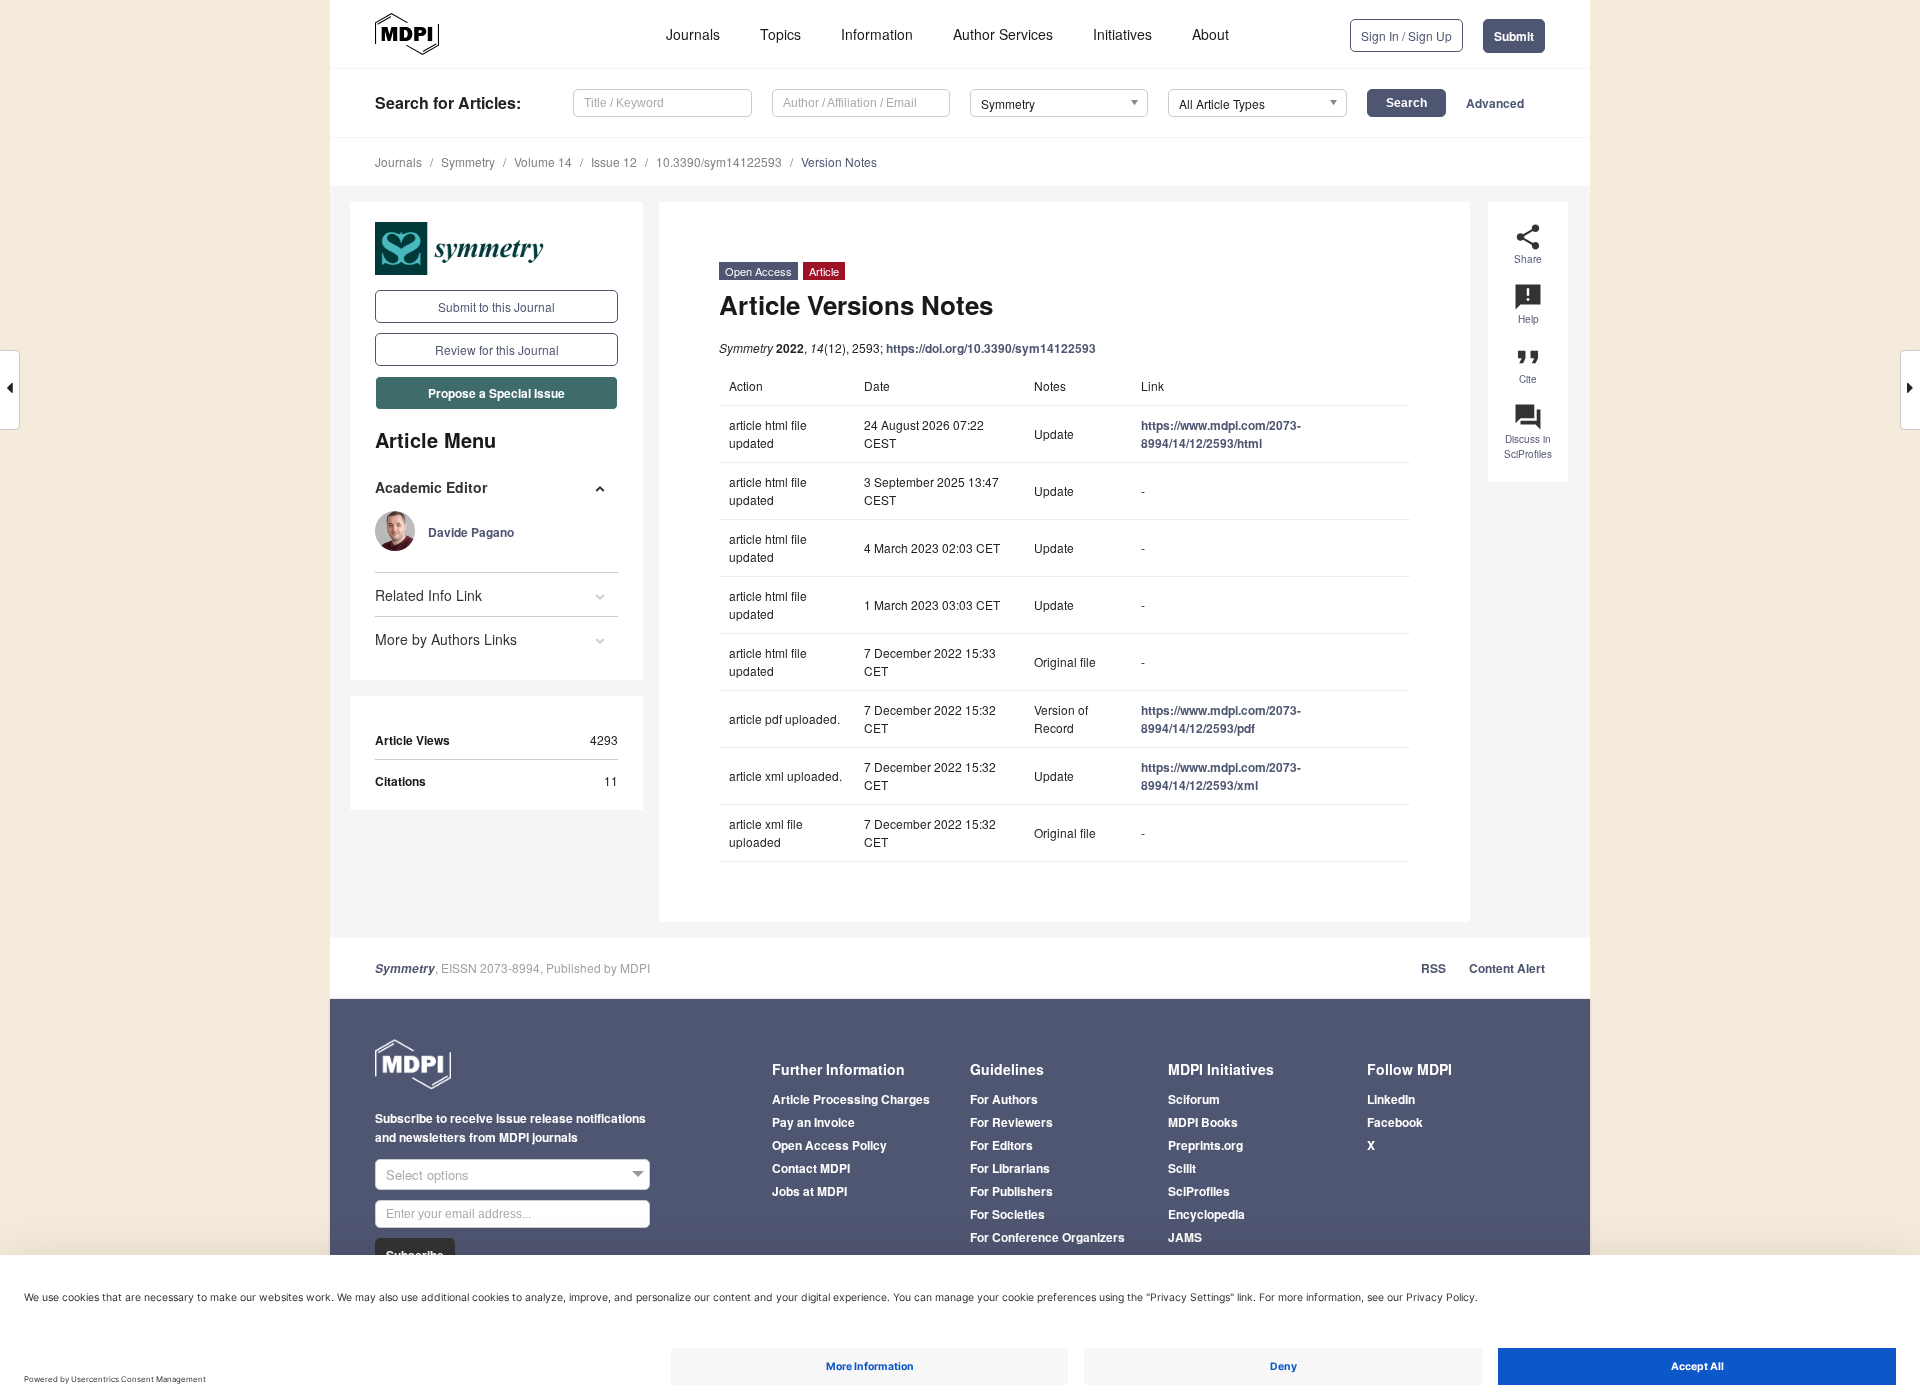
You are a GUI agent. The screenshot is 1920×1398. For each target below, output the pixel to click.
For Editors (1001, 1145)
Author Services (1003, 34)
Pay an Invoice (813, 1122)
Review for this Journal (497, 349)
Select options (427, 1174)
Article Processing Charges (851, 1099)
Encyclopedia (1206, 1214)
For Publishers (1011, 1191)
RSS (1433, 968)
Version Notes (839, 161)
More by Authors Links (446, 639)
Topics (780, 34)
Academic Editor (431, 487)
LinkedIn (1391, 1099)
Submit (1514, 36)
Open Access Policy (829, 1145)
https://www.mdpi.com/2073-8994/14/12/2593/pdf (1221, 719)
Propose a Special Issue (496, 393)
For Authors (1004, 1099)
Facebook (1395, 1122)
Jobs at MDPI (809, 1191)
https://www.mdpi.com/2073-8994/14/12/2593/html (1221, 434)
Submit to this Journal (496, 306)
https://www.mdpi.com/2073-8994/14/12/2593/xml (1221, 776)
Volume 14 (543, 161)
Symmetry (468, 161)
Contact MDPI (811, 1168)
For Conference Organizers (1047, 1237)
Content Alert (1507, 968)
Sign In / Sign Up (1406, 35)
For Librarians (1010, 1168)
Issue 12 (614, 161)
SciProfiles (1199, 1191)
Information (877, 34)
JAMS (1185, 1237)
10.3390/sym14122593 (719, 161)
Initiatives (1122, 34)
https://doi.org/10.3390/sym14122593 (991, 348)
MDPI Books (1203, 1122)
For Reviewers (1011, 1122)
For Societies (1007, 1214)
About (1210, 34)
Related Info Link (428, 595)
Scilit (1182, 1168)
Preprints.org (1205, 1145)
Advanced (1495, 103)
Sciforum (1194, 1099)
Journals (693, 34)
